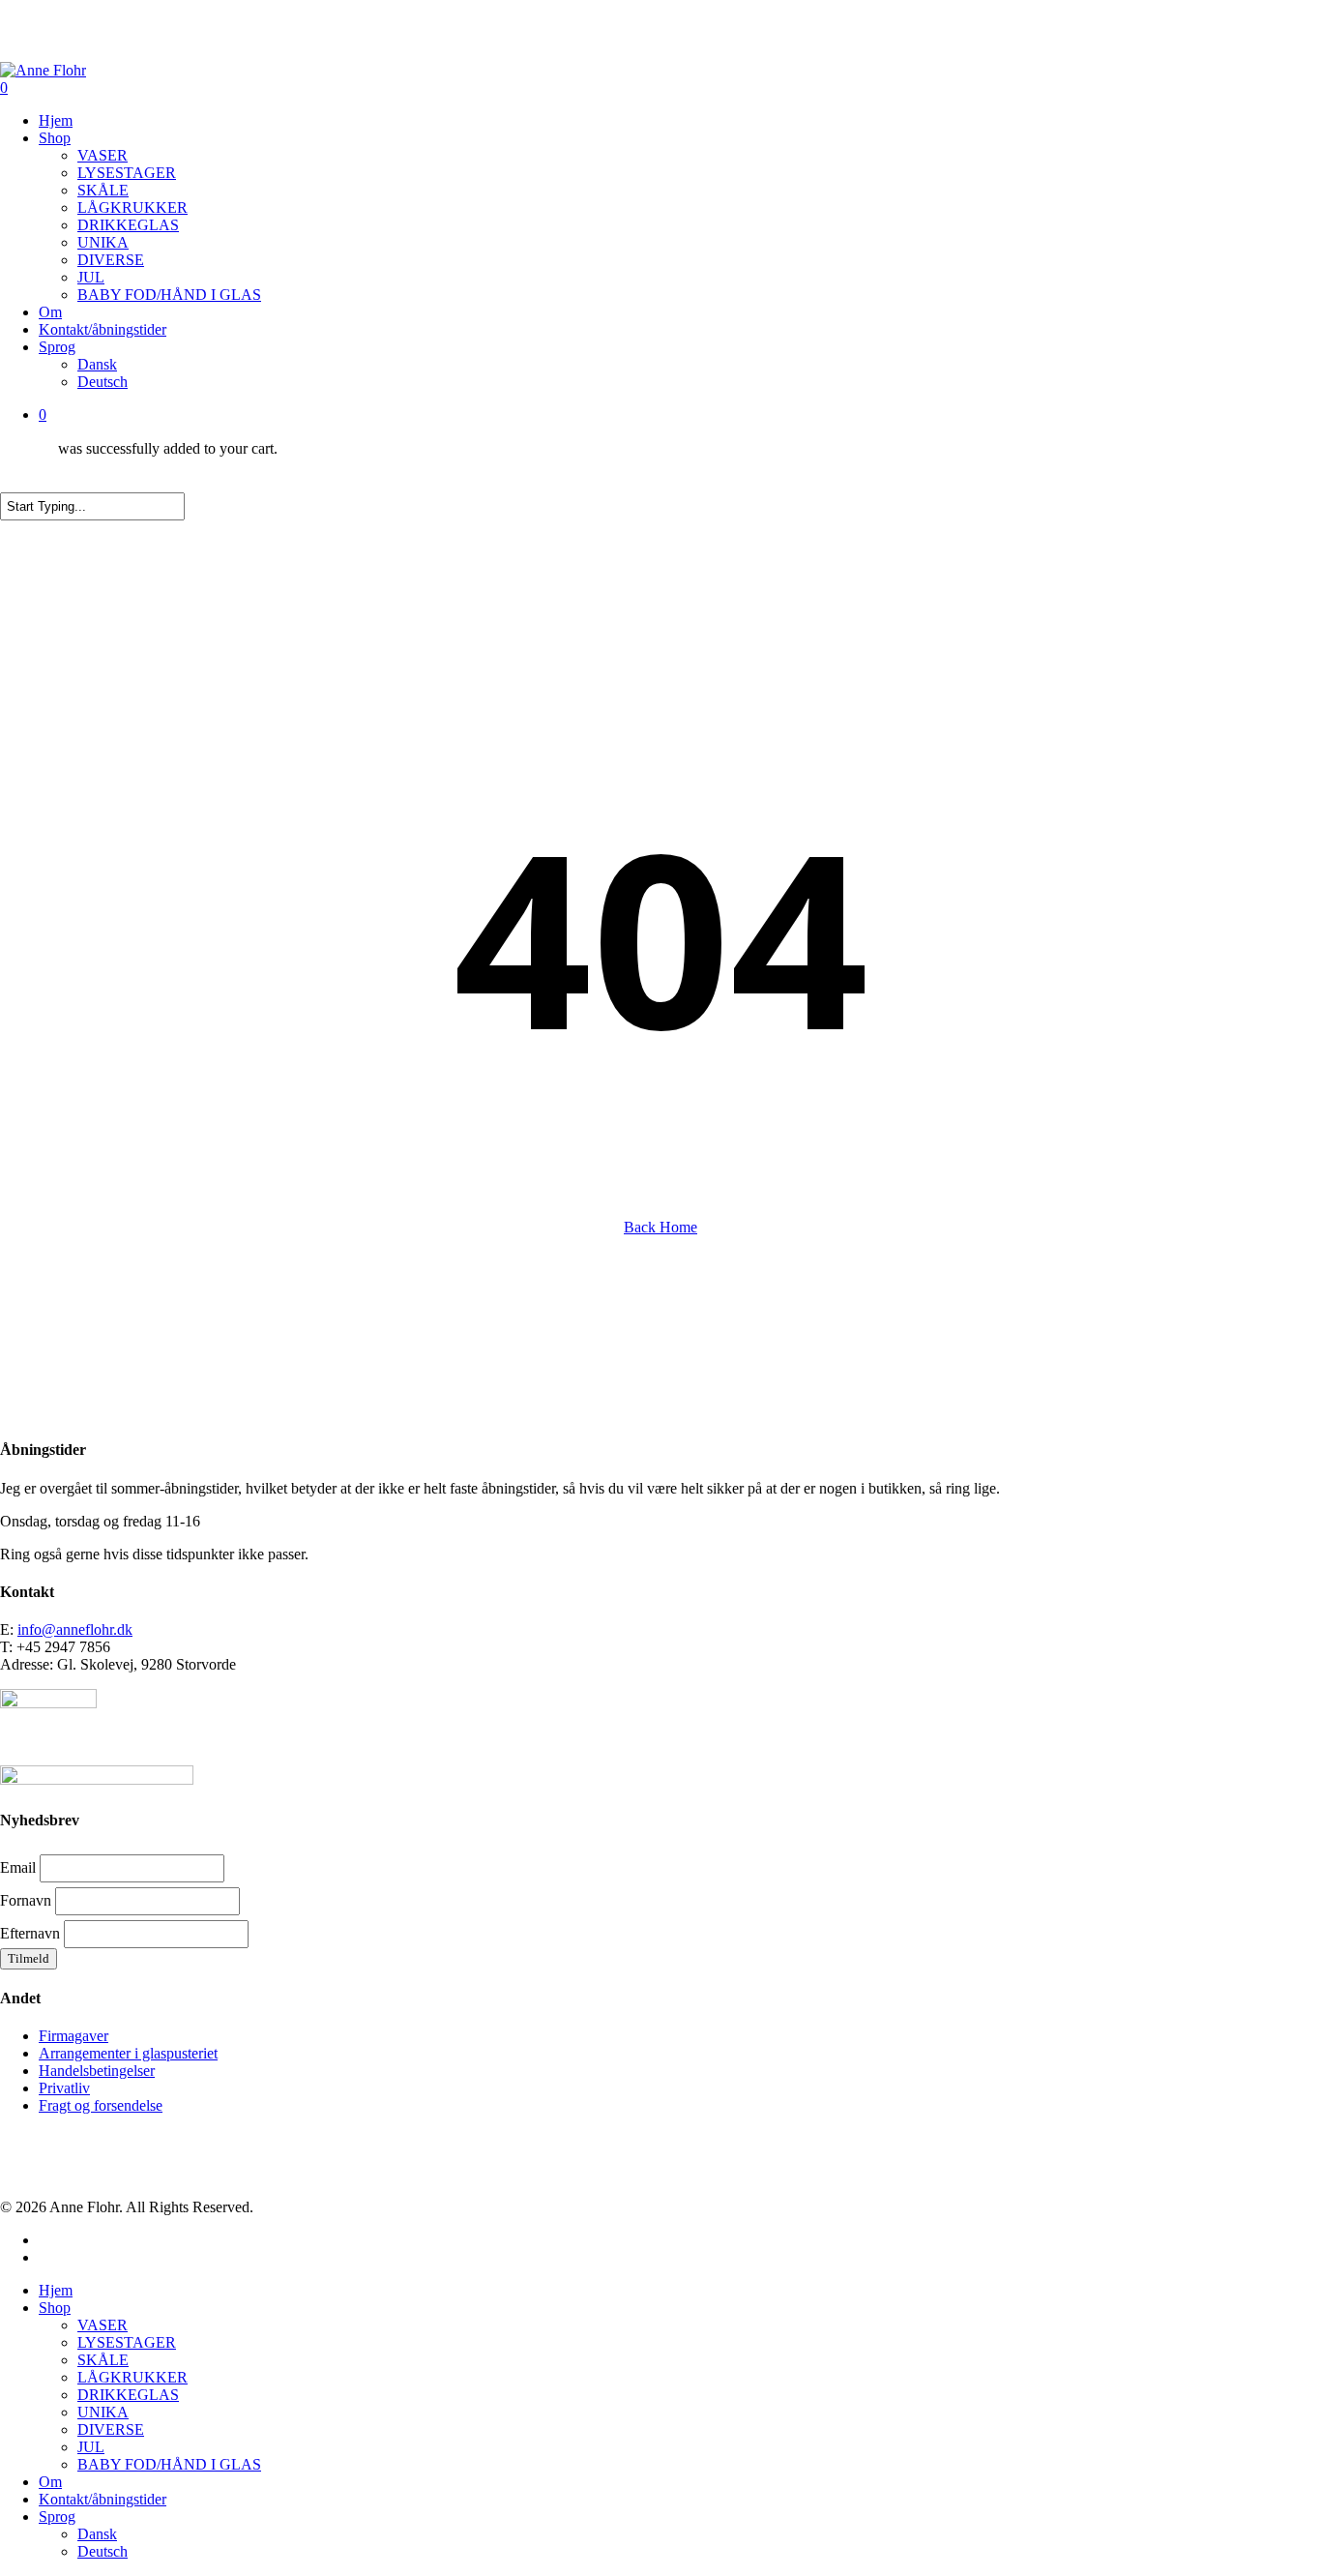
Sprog (57, 2517)
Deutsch (103, 2551)
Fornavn (26, 1900)
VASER (103, 2325)
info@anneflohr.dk (75, 1629)
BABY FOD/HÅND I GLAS (169, 2464)
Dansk (97, 2534)
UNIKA (103, 2412)
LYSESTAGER (127, 2342)
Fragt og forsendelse (101, 2105)
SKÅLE (103, 2360)
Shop (55, 2308)
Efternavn (30, 1933)
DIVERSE (111, 2429)
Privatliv (64, 2088)
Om (50, 2482)
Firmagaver (73, 2036)
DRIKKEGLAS (128, 2395)
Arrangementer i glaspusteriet (128, 2053)
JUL (91, 2447)
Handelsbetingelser (97, 2071)
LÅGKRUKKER (132, 2377)
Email (18, 1867)
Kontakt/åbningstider (103, 2499)
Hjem (56, 2290)
